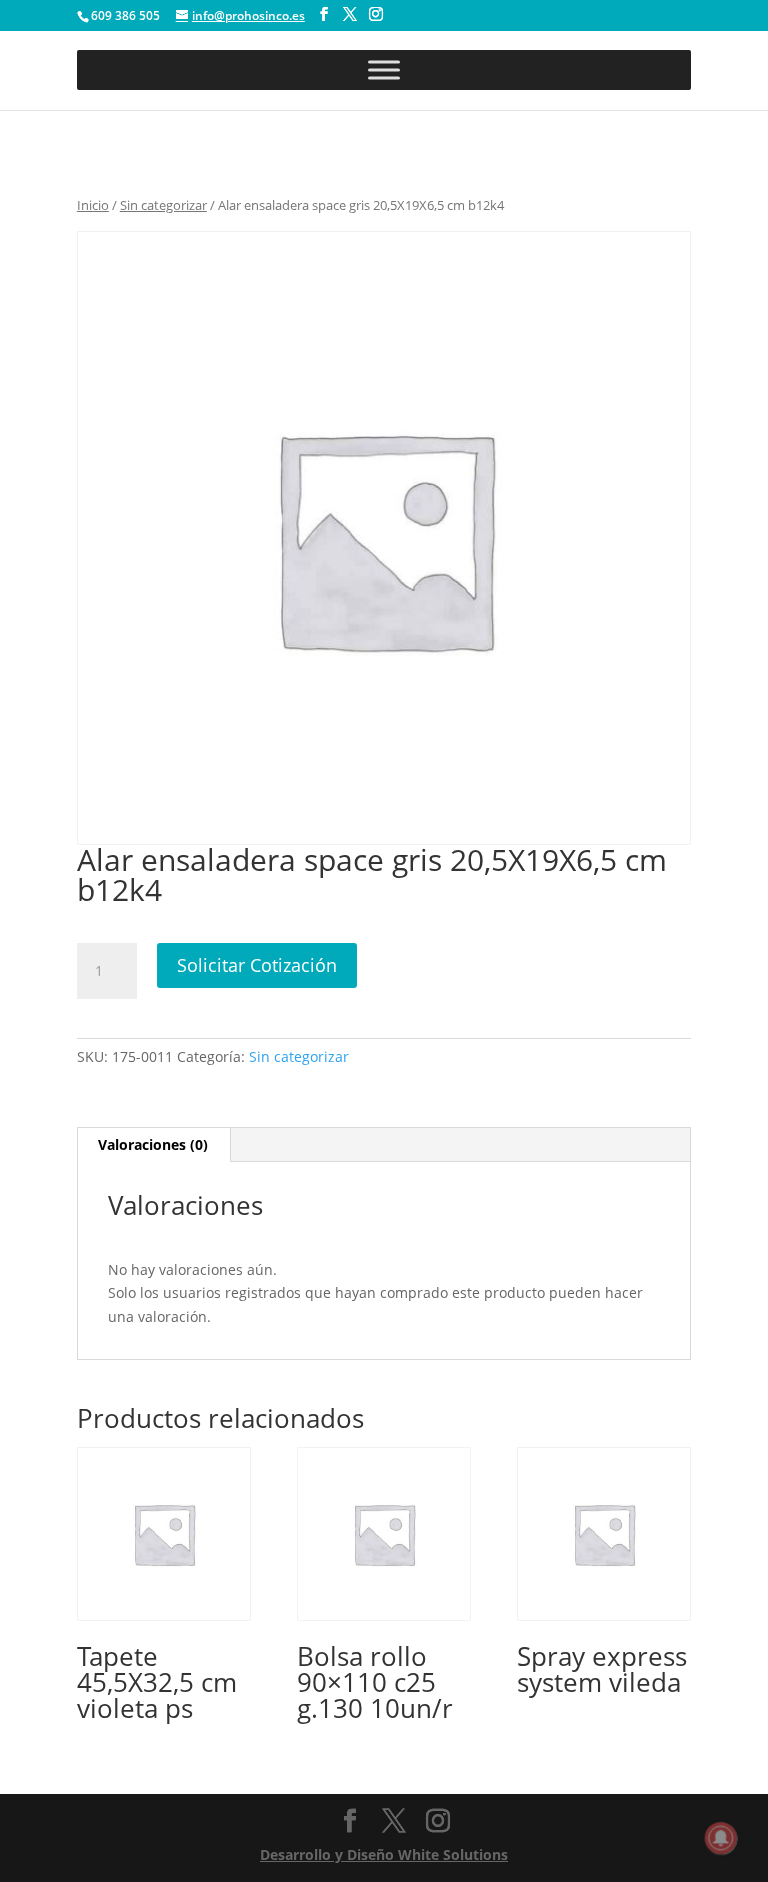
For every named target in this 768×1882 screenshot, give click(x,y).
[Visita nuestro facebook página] (324, 14)
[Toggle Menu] (384, 69)
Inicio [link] (93, 205)
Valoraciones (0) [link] (153, 1144)
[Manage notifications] (721, 1838)
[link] (164, 1590)
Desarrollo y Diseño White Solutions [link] (384, 1854)
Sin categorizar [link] (163, 205)
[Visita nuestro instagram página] (376, 14)
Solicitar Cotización (257, 965)
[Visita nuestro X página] (350, 14)
